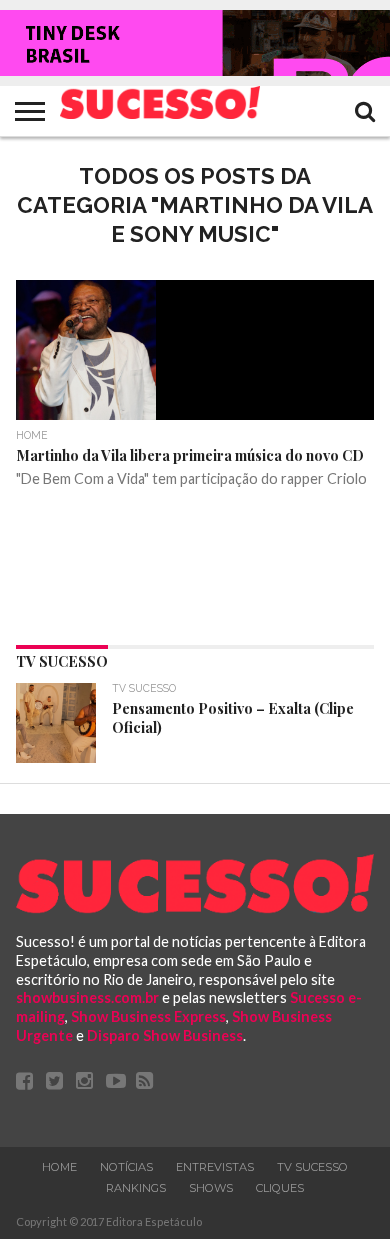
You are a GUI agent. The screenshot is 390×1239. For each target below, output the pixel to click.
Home (59, 1167)
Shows (211, 1188)
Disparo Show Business (165, 1035)
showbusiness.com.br (87, 997)
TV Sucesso (312, 1167)
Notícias (126, 1167)
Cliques (280, 1188)
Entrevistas (215, 1167)
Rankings (136, 1188)
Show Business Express (148, 1016)
